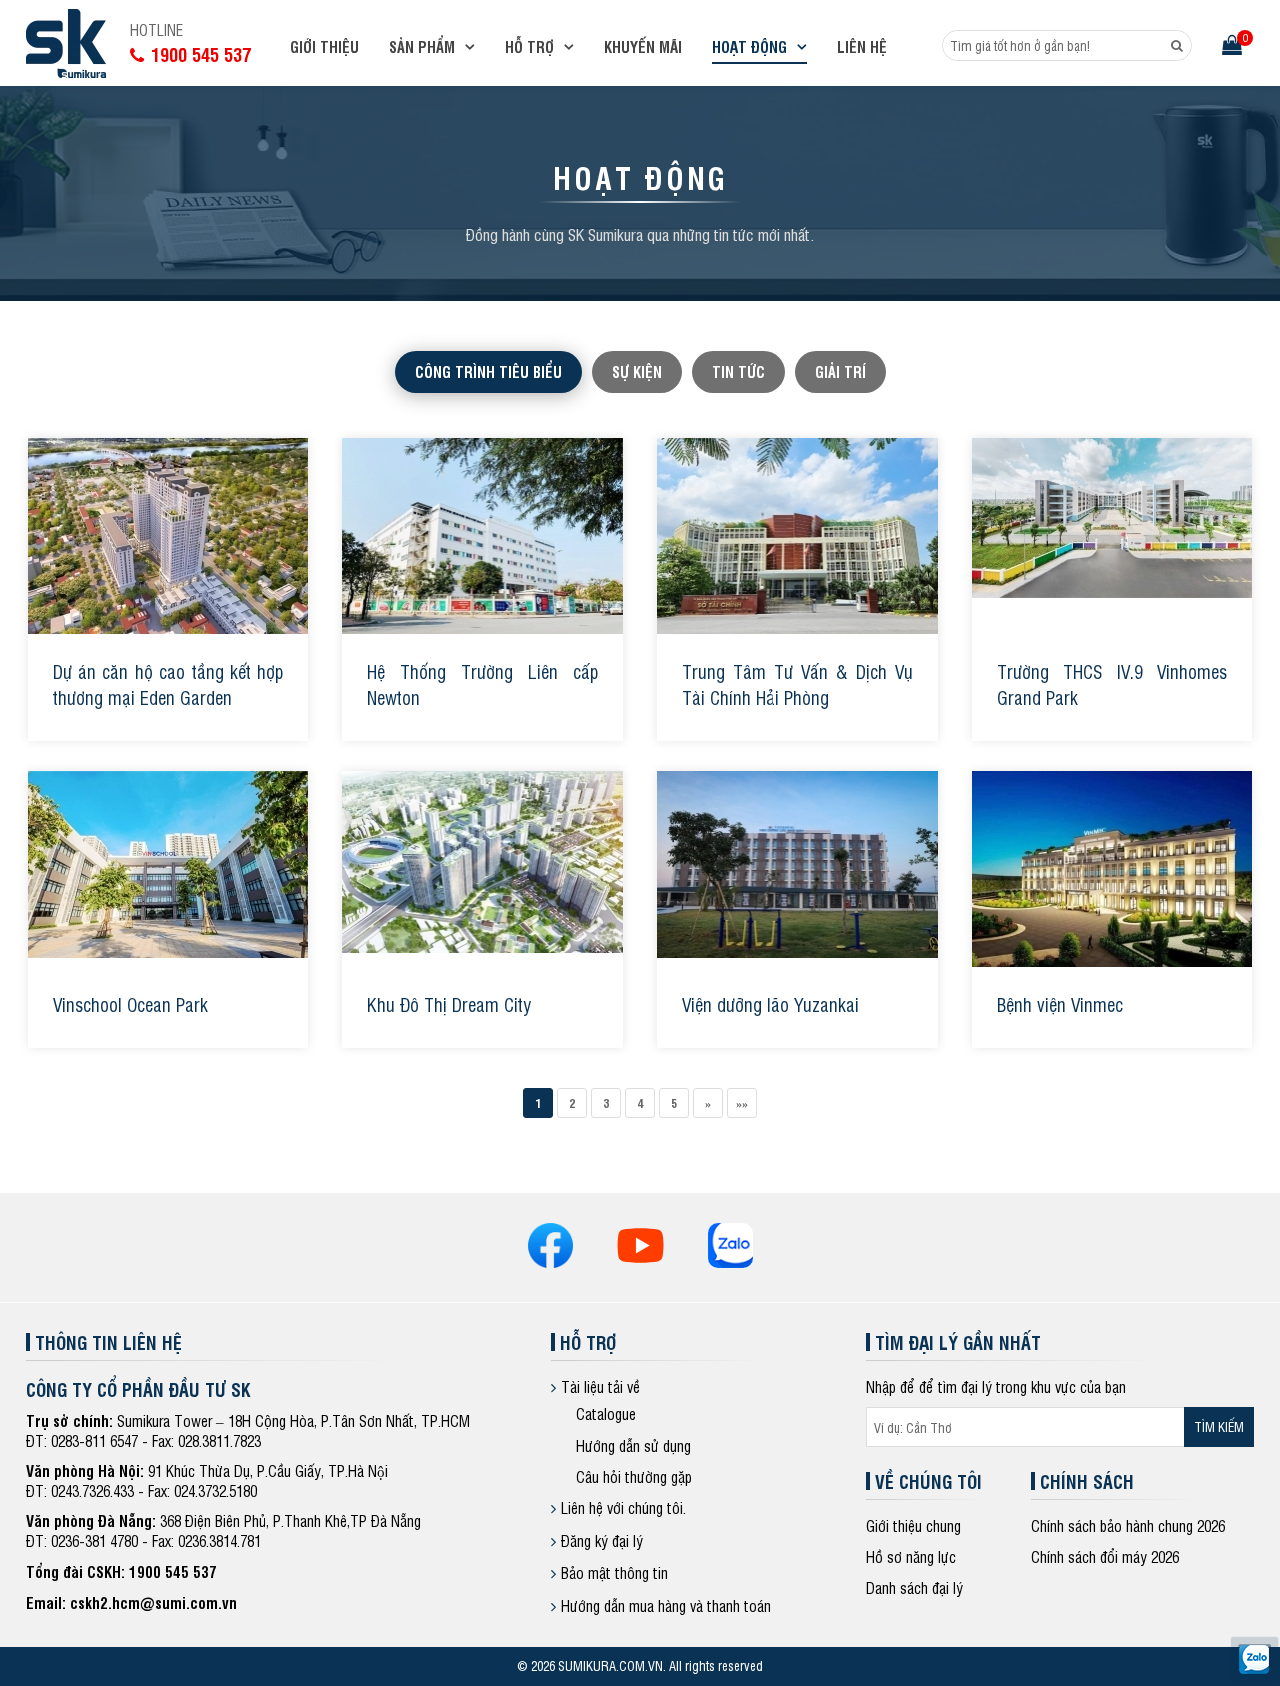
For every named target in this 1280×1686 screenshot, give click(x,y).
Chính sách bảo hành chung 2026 (1128, 1525)
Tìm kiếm (1219, 1426)
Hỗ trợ (529, 46)
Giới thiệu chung (913, 1525)
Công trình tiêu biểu (488, 371)
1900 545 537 (173, 1571)
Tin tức (738, 371)
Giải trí (840, 371)
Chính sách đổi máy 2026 (1105, 1556)
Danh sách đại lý (914, 1587)
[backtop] (1254, 679)
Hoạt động (749, 46)
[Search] (1177, 45)
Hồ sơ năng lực (911, 1556)
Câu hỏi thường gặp (634, 1476)
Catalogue (606, 1413)
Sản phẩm (422, 46)
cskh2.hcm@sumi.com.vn (153, 1603)
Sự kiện (637, 371)
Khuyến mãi (643, 46)
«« (742, 1102)
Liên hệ (862, 46)
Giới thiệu (324, 46)
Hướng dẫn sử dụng (633, 1445)
